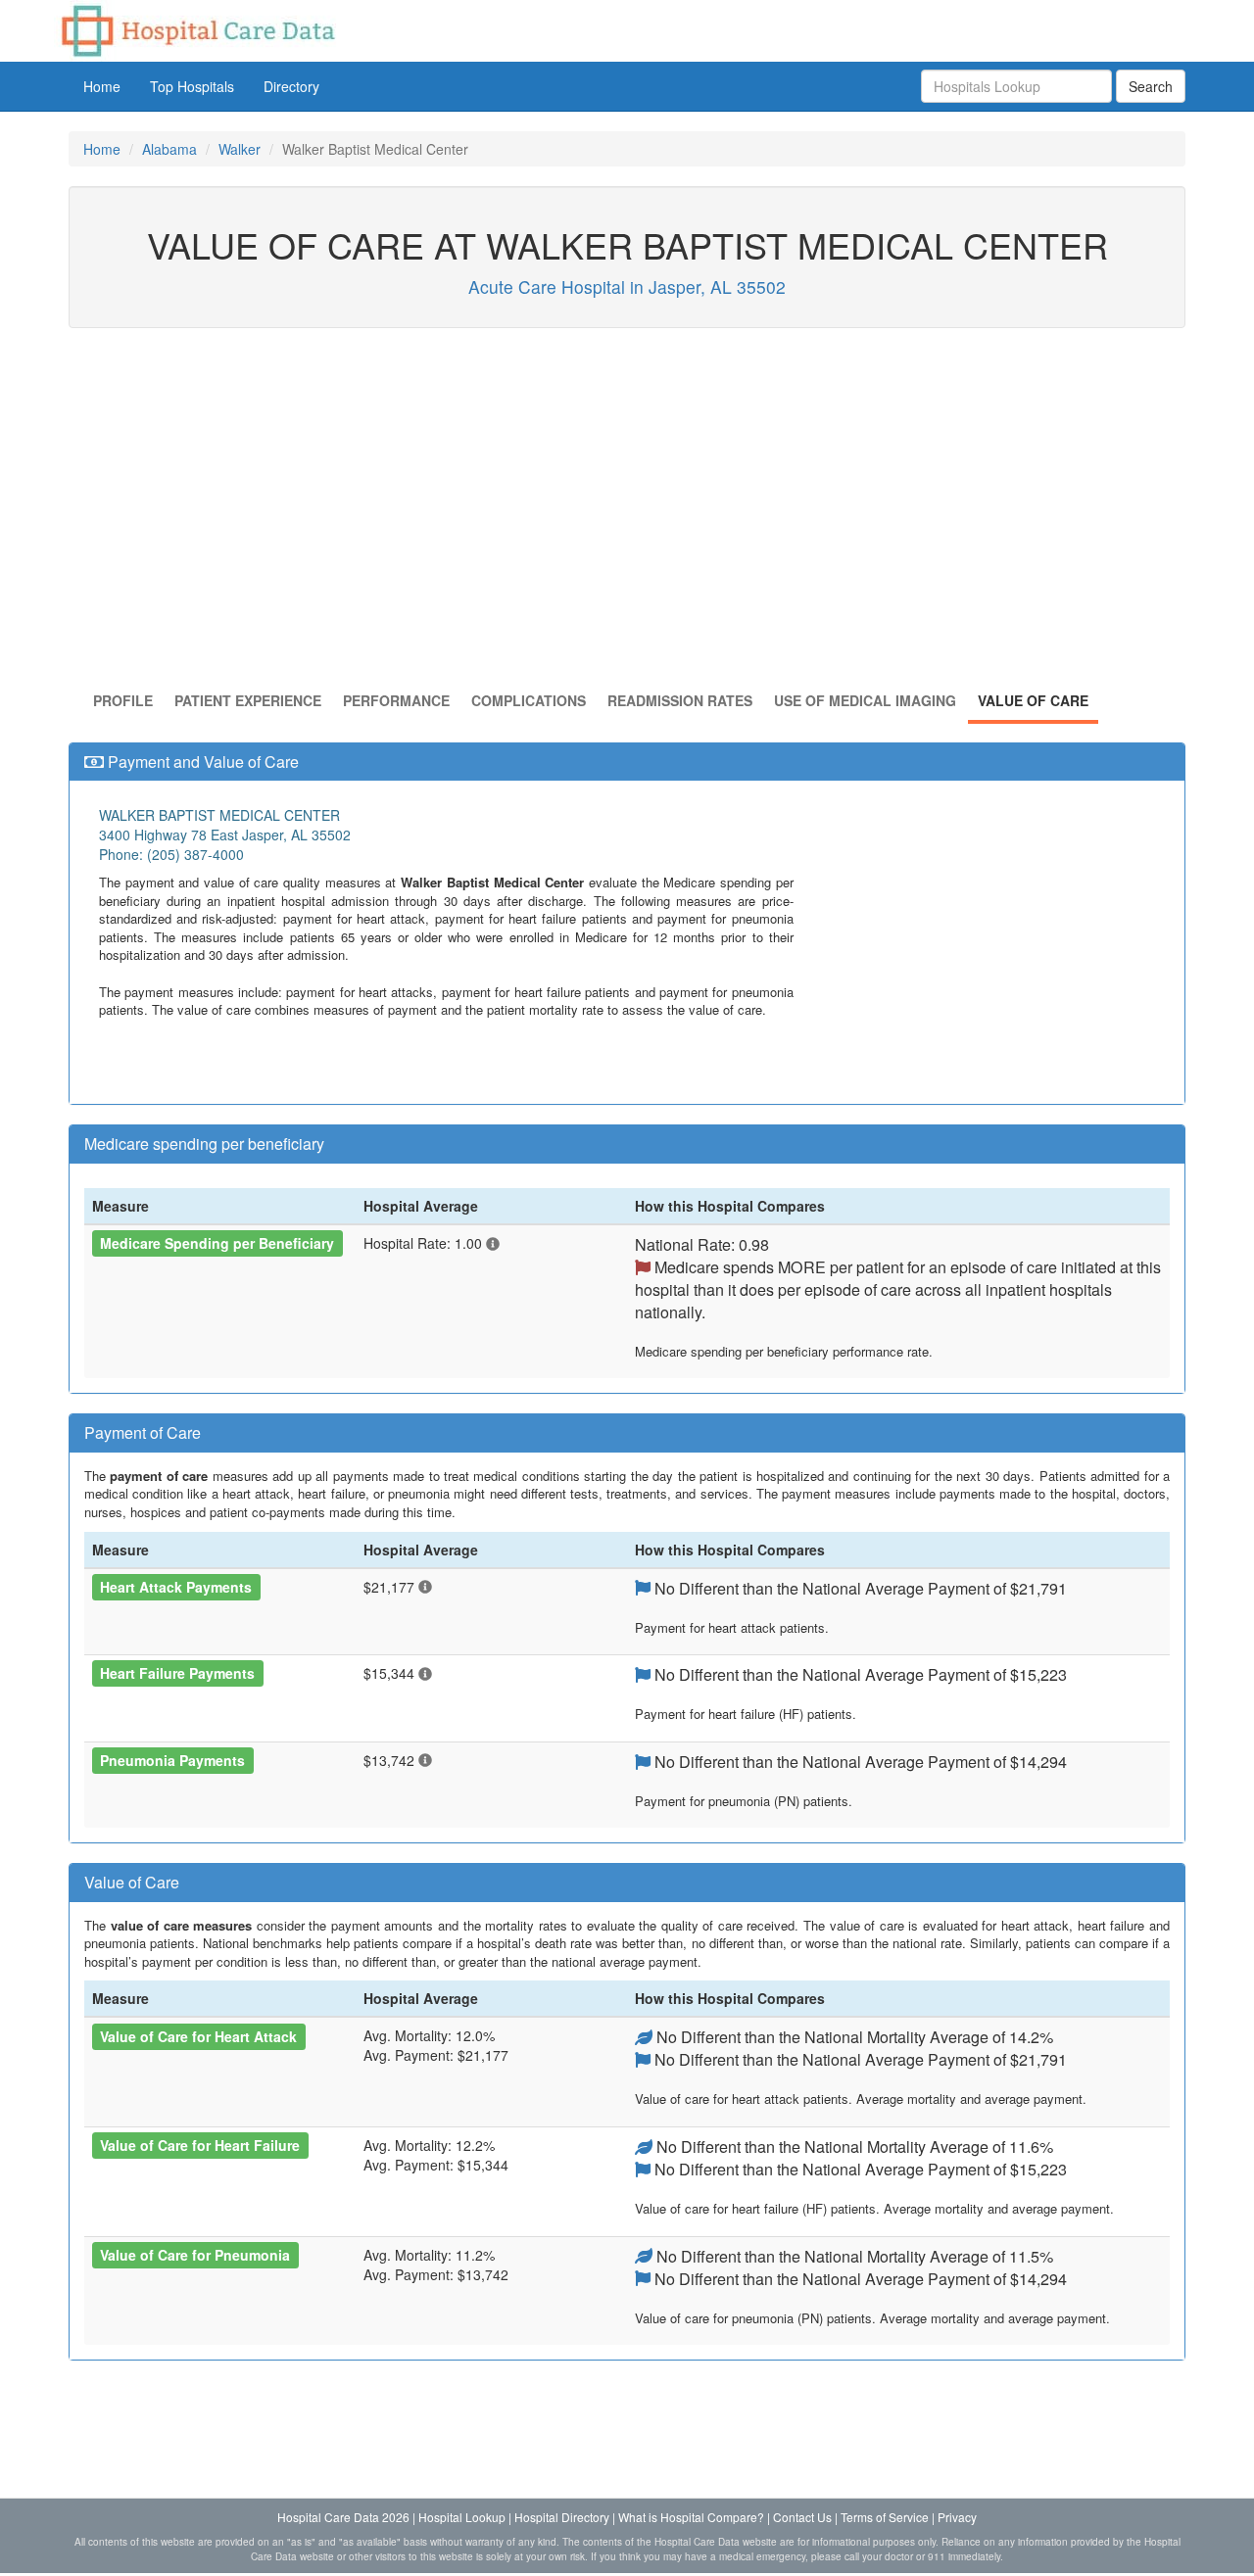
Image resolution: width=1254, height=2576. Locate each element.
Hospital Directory (562, 2517)
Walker (240, 149)
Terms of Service (885, 2517)
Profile (123, 700)
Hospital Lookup (462, 2517)
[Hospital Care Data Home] (196, 28)
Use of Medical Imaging (865, 700)
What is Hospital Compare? (691, 2517)
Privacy (957, 2517)
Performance (396, 700)
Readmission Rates (680, 700)
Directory (291, 86)
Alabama (169, 149)
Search (1151, 86)
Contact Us (802, 2517)
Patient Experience (248, 700)
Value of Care (1033, 700)
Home (102, 86)
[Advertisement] (627, 514)
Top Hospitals (192, 86)
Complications (529, 700)
